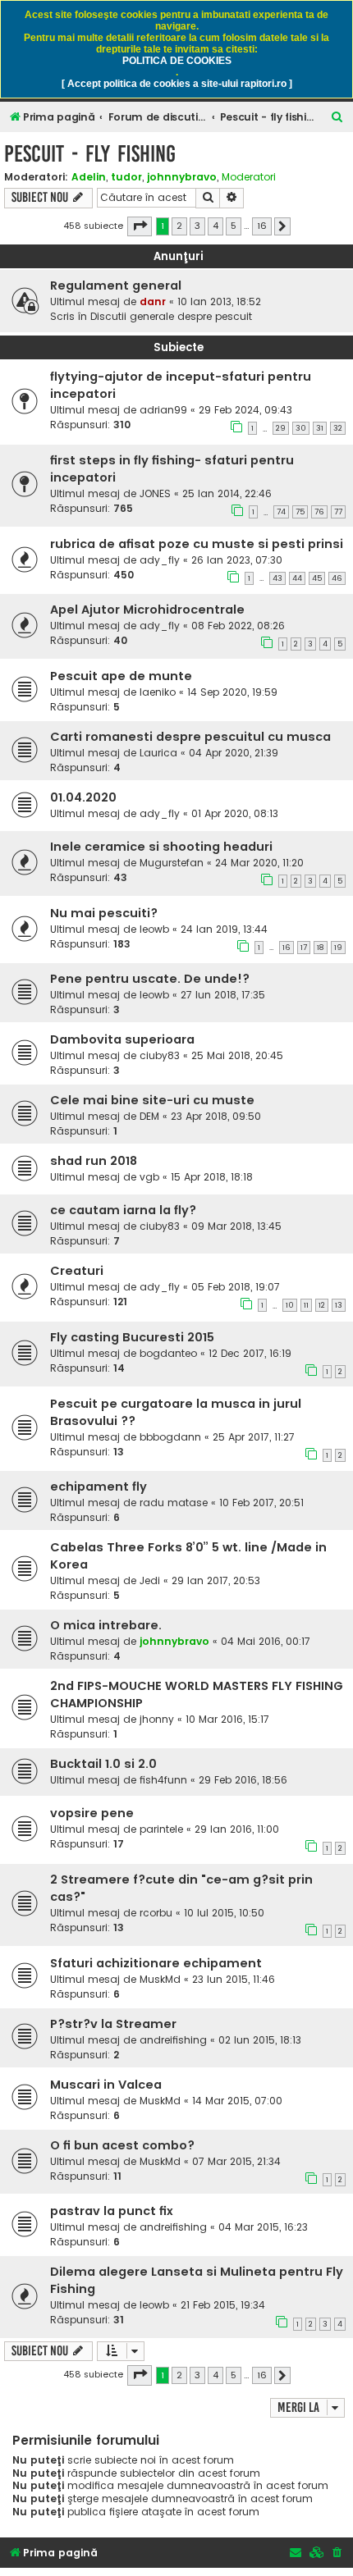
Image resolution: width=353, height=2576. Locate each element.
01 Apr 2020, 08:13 (235, 813)
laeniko (158, 692)
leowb (154, 929)
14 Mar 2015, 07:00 (237, 2101)
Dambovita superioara (122, 1039)
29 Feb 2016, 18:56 (243, 1780)
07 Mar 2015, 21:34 (236, 2161)
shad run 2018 (94, 1161)
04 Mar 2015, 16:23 (263, 2227)
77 (338, 512)
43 (277, 578)
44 (297, 578)
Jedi (150, 1580)
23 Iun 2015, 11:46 (234, 1979)
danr (153, 301)
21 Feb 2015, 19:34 (223, 2305)
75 (300, 512)
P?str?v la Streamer (113, 2024)
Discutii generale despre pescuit (171, 316)
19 (338, 948)
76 (319, 512)
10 (290, 1305)
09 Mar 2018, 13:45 (236, 1226)
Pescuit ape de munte (121, 676)
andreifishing (173, 2040)
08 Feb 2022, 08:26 (238, 626)
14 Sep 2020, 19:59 (232, 692)
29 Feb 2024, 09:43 (245, 410)
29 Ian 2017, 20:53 (216, 1580)
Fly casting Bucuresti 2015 (132, 1337)
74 (281, 512)
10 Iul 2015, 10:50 (224, 1913)
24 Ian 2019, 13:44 (224, 929)
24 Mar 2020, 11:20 (259, 863)
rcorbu (156, 1913)
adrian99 (163, 410)
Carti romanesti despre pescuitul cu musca (190, 737)
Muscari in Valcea (106, 2085)
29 (281, 428)
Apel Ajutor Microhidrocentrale (147, 610)
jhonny (157, 1719)
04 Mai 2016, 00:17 (266, 1641)
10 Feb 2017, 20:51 (261, 1503)
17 (304, 948)
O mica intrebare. (106, 1625)
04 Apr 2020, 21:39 (234, 753)
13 (339, 1305)
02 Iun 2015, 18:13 (260, 2040)
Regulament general (116, 285)
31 (320, 428)
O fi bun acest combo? (122, 2145)
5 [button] (234, 226)
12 (322, 1305)
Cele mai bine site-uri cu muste (152, 1100)
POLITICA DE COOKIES (177, 61)
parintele (161, 1829)
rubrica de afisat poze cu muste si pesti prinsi (197, 544)
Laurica (158, 753)
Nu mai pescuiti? (104, 913)
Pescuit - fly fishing (90, 154)
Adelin (89, 177)
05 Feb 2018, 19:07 (236, 1287)
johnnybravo (182, 177)
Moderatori (249, 177)
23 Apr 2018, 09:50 (216, 1116)
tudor (126, 177)
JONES (155, 493)
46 (337, 578)
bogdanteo (168, 1353)
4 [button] (215, 226)
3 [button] (197, 226)
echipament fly (99, 1487)
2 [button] (179, 226)
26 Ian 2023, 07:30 (237, 560)
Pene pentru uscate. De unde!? (150, 979)
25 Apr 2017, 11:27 (254, 1437)
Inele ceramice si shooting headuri (161, 847)
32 (338, 428)
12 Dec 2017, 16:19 (250, 1353)
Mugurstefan (172, 863)
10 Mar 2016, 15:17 (227, 1719)
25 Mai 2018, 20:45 (237, 1055)
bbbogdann (170, 1437)
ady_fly (160, 560)
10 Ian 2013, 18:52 (219, 301)
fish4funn (163, 1780)
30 (301, 428)
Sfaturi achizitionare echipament (156, 1963)
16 (287, 948)
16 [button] (262, 226)
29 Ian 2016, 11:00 (237, 1829)
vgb (149, 1177)
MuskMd (160, 1979)
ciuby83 (160, 1055)
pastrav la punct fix (112, 2211)
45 (317, 578)
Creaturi (77, 1271)
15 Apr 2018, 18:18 (212, 1177)
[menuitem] (337, 118)
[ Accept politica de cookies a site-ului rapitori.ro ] (177, 84)
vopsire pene (92, 1813)
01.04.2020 (83, 797)
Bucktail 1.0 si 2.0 (103, 1764)
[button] (140, 226)
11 (306, 1305)
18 (321, 948)
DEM (149, 1116)
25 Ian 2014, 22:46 (227, 493)
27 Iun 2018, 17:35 (223, 995)
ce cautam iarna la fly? (123, 1210)
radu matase (174, 1503)
